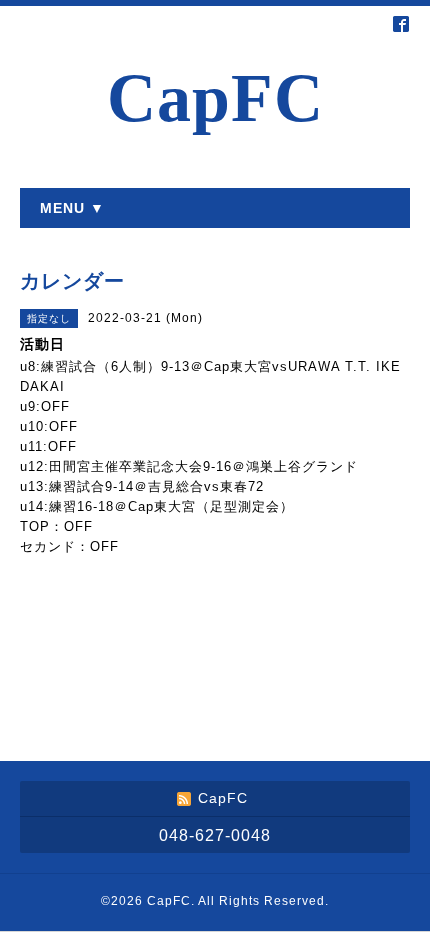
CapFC (215, 98)
